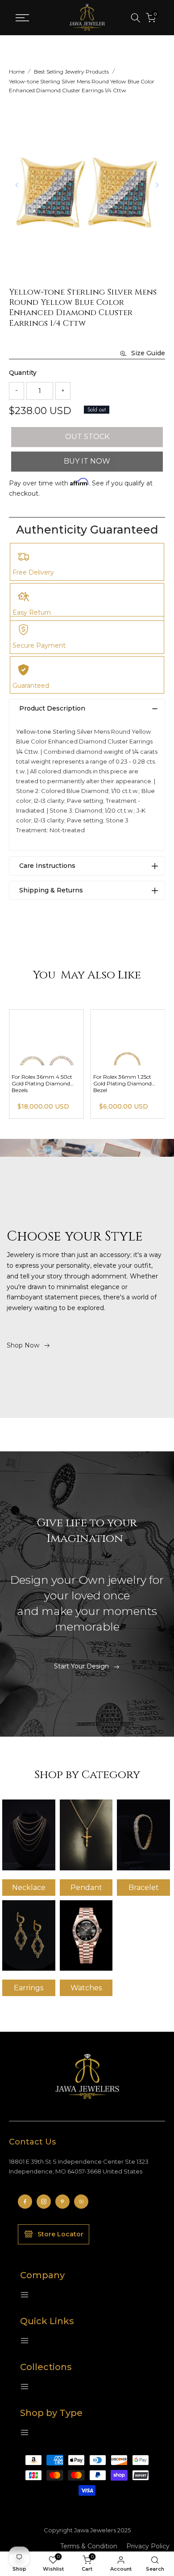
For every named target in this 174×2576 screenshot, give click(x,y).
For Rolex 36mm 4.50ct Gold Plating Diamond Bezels (124, 1083)
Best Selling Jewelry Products (71, 72)
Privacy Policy (148, 2546)
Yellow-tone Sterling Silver (54, 731)
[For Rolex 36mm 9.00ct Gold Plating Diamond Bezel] (46, 1037)
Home (17, 72)
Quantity (23, 373)
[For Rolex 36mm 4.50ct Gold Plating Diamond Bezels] (128, 1037)
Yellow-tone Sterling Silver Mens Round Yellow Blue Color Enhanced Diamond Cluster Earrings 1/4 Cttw (82, 86)
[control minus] (17, 391)
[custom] (25, 2202)
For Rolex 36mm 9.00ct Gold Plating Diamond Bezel (42, 1083)
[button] (157, 185)
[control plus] (63, 391)
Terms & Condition (89, 2546)
